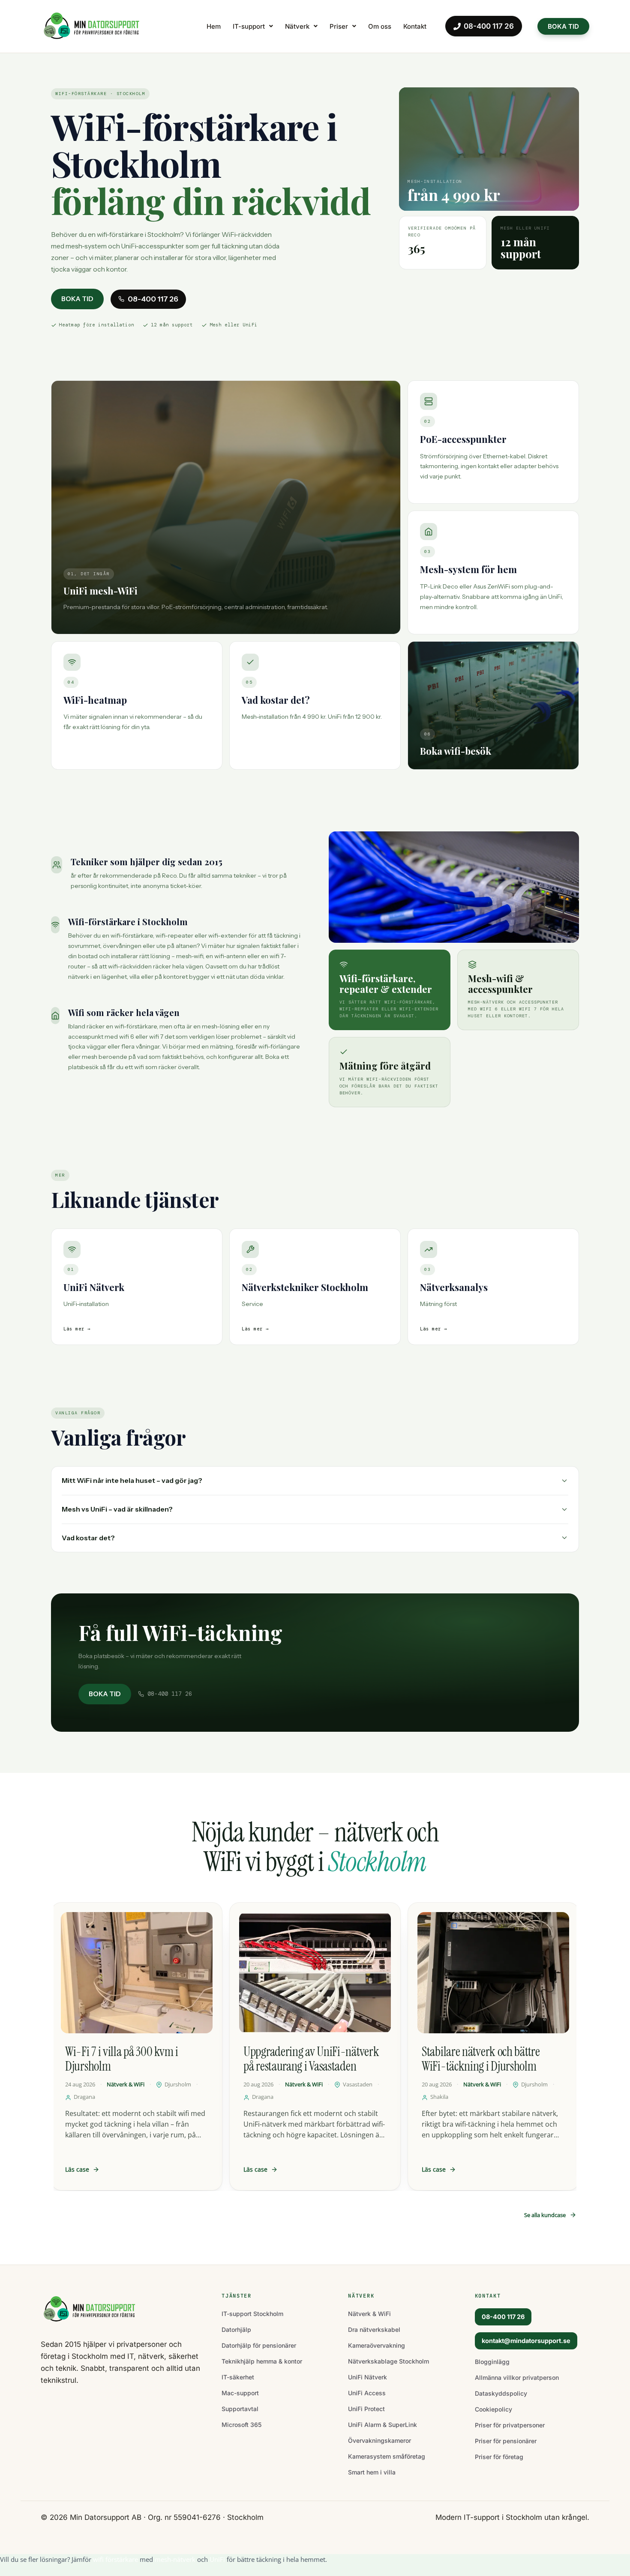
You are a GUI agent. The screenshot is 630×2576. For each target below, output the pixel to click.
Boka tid (77, 299)
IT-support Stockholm (252, 2314)
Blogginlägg (492, 2362)
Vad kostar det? (88, 1538)
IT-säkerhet (238, 2377)
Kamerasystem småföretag (387, 2456)
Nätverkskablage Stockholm (388, 2361)
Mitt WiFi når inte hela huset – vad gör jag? (132, 1480)
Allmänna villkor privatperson (517, 2377)
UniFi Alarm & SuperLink (382, 2425)
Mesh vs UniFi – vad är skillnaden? (117, 1509)
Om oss (380, 26)
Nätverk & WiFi (369, 2314)
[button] (253, 26)
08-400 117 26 (489, 26)
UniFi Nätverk (367, 2377)
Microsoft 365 (241, 2425)
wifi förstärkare (115, 2559)
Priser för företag (499, 2457)
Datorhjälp (236, 2329)
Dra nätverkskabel (374, 2329)
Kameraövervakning (376, 2345)
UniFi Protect (366, 2409)
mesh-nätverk (175, 2559)
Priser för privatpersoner (510, 2425)
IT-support (249, 26)
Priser (339, 26)
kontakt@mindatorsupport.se (526, 2341)
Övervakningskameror (379, 2440)
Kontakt (415, 26)
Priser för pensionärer (506, 2441)
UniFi (217, 2559)
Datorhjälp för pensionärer (259, 2345)
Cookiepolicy (493, 2409)
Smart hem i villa (372, 2472)
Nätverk (297, 26)
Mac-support (240, 2393)
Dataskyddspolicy (501, 2393)
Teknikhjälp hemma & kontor (262, 2361)
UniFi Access (367, 2393)
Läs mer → (77, 1329)
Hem (214, 26)
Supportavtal (240, 2409)
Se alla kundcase (545, 2215)
